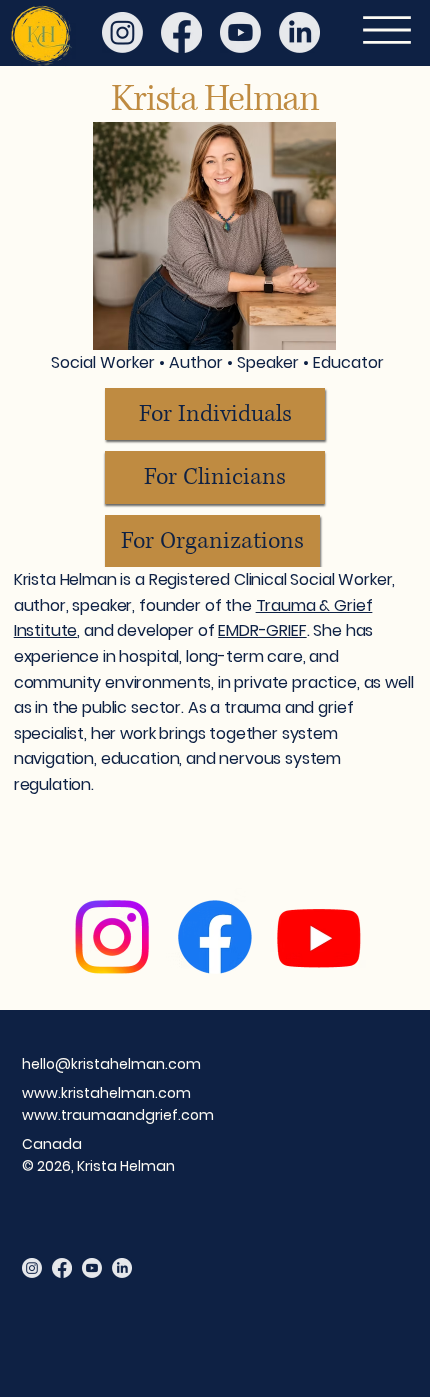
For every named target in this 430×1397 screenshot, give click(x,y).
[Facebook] (181, 32)
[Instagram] (122, 32)
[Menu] (387, 30)
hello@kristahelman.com (111, 1064)
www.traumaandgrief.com (118, 1115)
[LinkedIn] (299, 32)
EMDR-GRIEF (262, 630)
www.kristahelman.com (106, 1093)
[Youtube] (240, 32)
